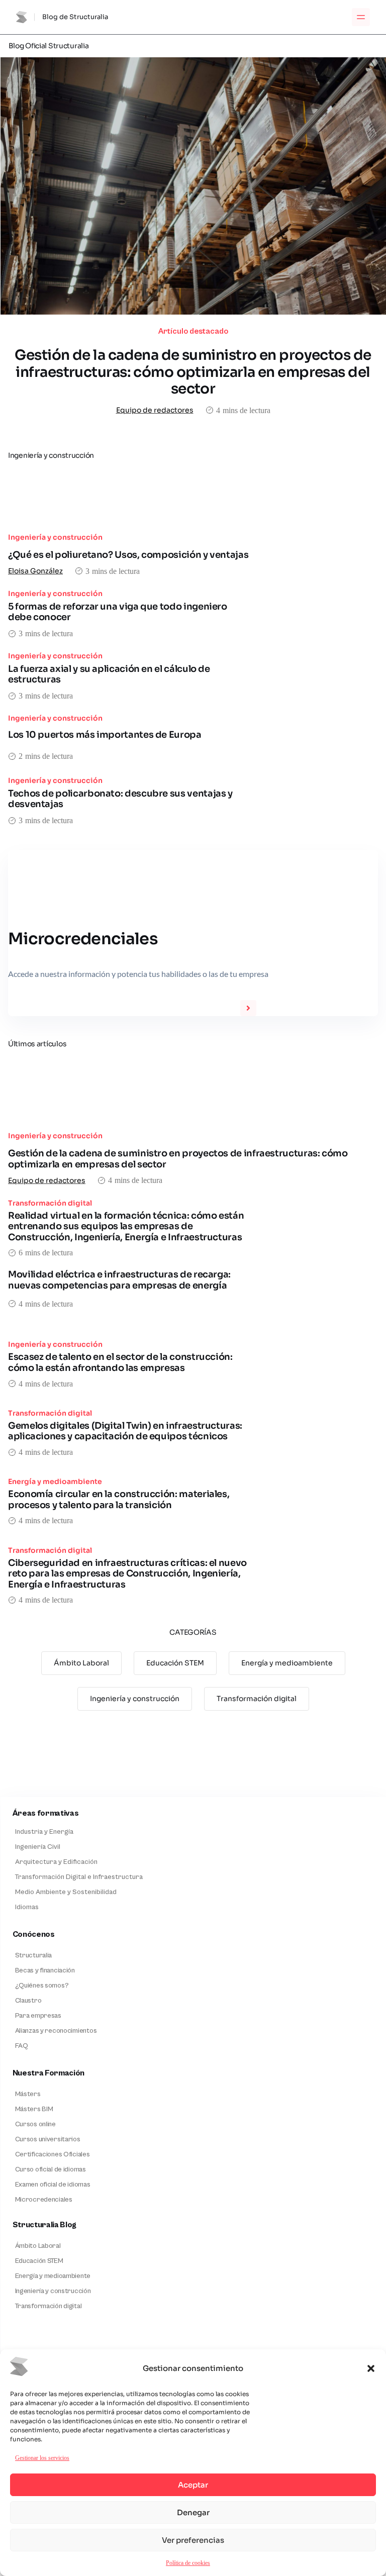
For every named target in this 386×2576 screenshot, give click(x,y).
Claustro (28, 2001)
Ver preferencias (193, 2540)
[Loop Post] (193, 500)
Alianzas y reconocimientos (56, 2031)
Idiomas (27, 1907)
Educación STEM (175, 1663)
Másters (28, 2094)
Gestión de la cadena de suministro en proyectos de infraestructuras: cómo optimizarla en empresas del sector (193, 372)
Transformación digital (50, 1203)
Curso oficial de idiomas (51, 2169)
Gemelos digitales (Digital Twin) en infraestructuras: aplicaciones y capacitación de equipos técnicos (125, 1431)
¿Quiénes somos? (42, 1986)
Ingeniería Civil (38, 1847)
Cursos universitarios (48, 2139)
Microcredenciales (44, 2200)
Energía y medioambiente (55, 1481)
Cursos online (35, 2124)
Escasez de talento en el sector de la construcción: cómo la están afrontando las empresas (120, 1362)
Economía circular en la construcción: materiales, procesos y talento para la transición (119, 1500)
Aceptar (193, 2485)
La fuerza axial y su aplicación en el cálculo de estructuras (109, 674)
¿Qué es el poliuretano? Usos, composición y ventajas (128, 555)
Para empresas (38, 2016)
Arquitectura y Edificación (56, 1862)
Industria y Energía (44, 1832)
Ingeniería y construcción (55, 537)
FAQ (22, 2046)
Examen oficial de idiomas (53, 2185)
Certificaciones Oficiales (53, 2154)
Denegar (193, 2512)
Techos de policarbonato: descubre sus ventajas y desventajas (120, 799)
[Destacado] (193, 186)
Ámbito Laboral (81, 1663)
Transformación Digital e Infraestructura (79, 1877)
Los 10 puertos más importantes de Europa (105, 735)
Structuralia (34, 1955)
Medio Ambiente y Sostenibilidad (66, 1892)
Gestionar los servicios (42, 2458)
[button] (371, 2368)
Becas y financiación (45, 1970)
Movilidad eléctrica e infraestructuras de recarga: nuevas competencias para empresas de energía (119, 1280)
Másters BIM (34, 2109)
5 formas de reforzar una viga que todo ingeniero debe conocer (118, 612)
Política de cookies (188, 2563)
